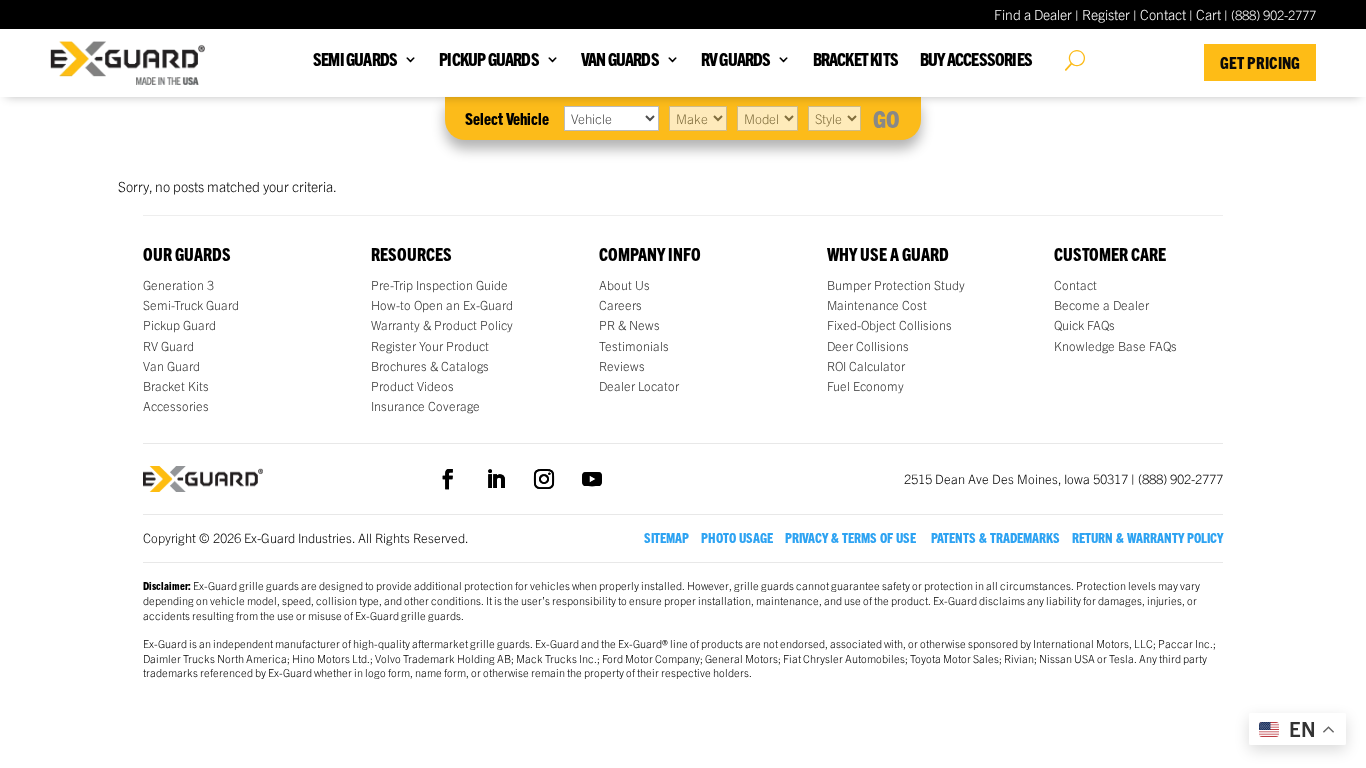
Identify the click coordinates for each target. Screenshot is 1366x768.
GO (886, 118)
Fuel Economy (865, 386)
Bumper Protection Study (896, 285)
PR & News (629, 325)
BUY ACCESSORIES (976, 60)
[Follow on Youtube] (592, 479)
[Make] (698, 118)
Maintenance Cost (877, 305)
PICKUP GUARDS (489, 60)
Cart (1208, 14)
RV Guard (168, 346)
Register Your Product (430, 346)
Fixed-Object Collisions (889, 325)
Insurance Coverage (425, 406)
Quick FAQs (1084, 325)
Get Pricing (1260, 62)
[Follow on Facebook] (448, 479)
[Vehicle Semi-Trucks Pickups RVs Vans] (611, 118)
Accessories (176, 406)
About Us (624, 285)
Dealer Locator (639, 386)
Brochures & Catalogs (430, 366)
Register (1106, 14)
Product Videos (412, 386)
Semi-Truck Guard (191, 305)
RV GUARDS (736, 60)
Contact (1163, 14)
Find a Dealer (1033, 14)
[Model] (767, 118)
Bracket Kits (176, 386)
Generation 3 (178, 285)
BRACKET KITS (855, 60)
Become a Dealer (1101, 305)
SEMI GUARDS (355, 60)
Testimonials (634, 346)
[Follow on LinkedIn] (496, 479)
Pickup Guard (179, 325)
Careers (620, 305)
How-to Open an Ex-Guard (442, 305)
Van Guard (171, 366)
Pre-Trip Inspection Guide (439, 285)
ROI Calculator (866, 366)
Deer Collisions (868, 346)
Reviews (622, 366)
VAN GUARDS (620, 60)
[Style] (834, 118)
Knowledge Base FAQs (1115, 346)
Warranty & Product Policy (442, 325)
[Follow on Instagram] (544, 479)
